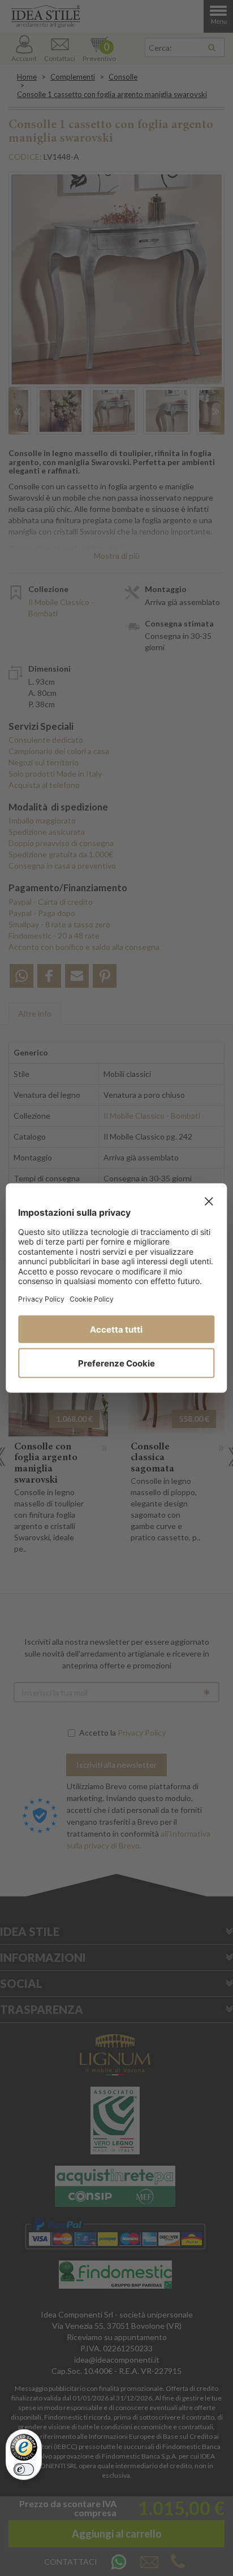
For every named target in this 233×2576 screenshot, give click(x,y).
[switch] (24, 2469)
